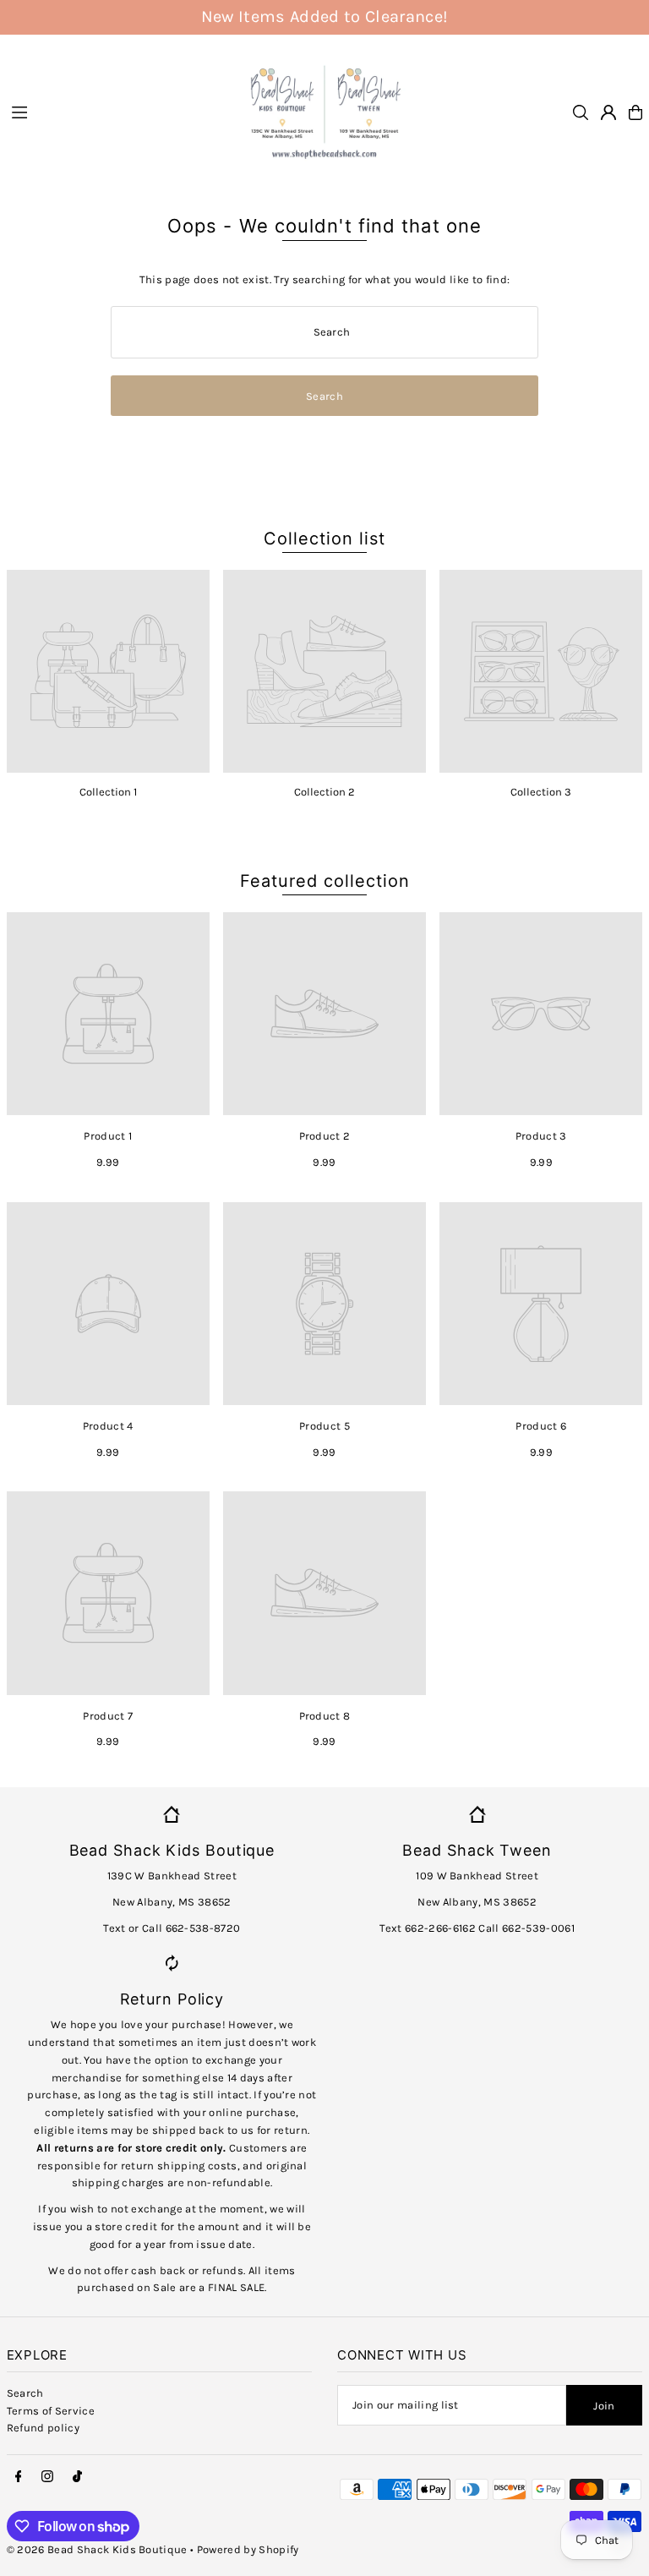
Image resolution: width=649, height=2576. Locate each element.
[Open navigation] (118, 112)
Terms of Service (51, 2411)
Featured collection (325, 881)
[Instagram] (47, 2477)
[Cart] (635, 112)
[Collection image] (108, 671)
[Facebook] (19, 2477)
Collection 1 (108, 792)
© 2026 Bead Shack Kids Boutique (97, 2549)
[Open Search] (581, 112)
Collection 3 (541, 792)
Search (25, 2393)
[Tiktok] (77, 2477)
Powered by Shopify (248, 2549)
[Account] (608, 112)
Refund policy (43, 2428)
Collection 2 (324, 792)
